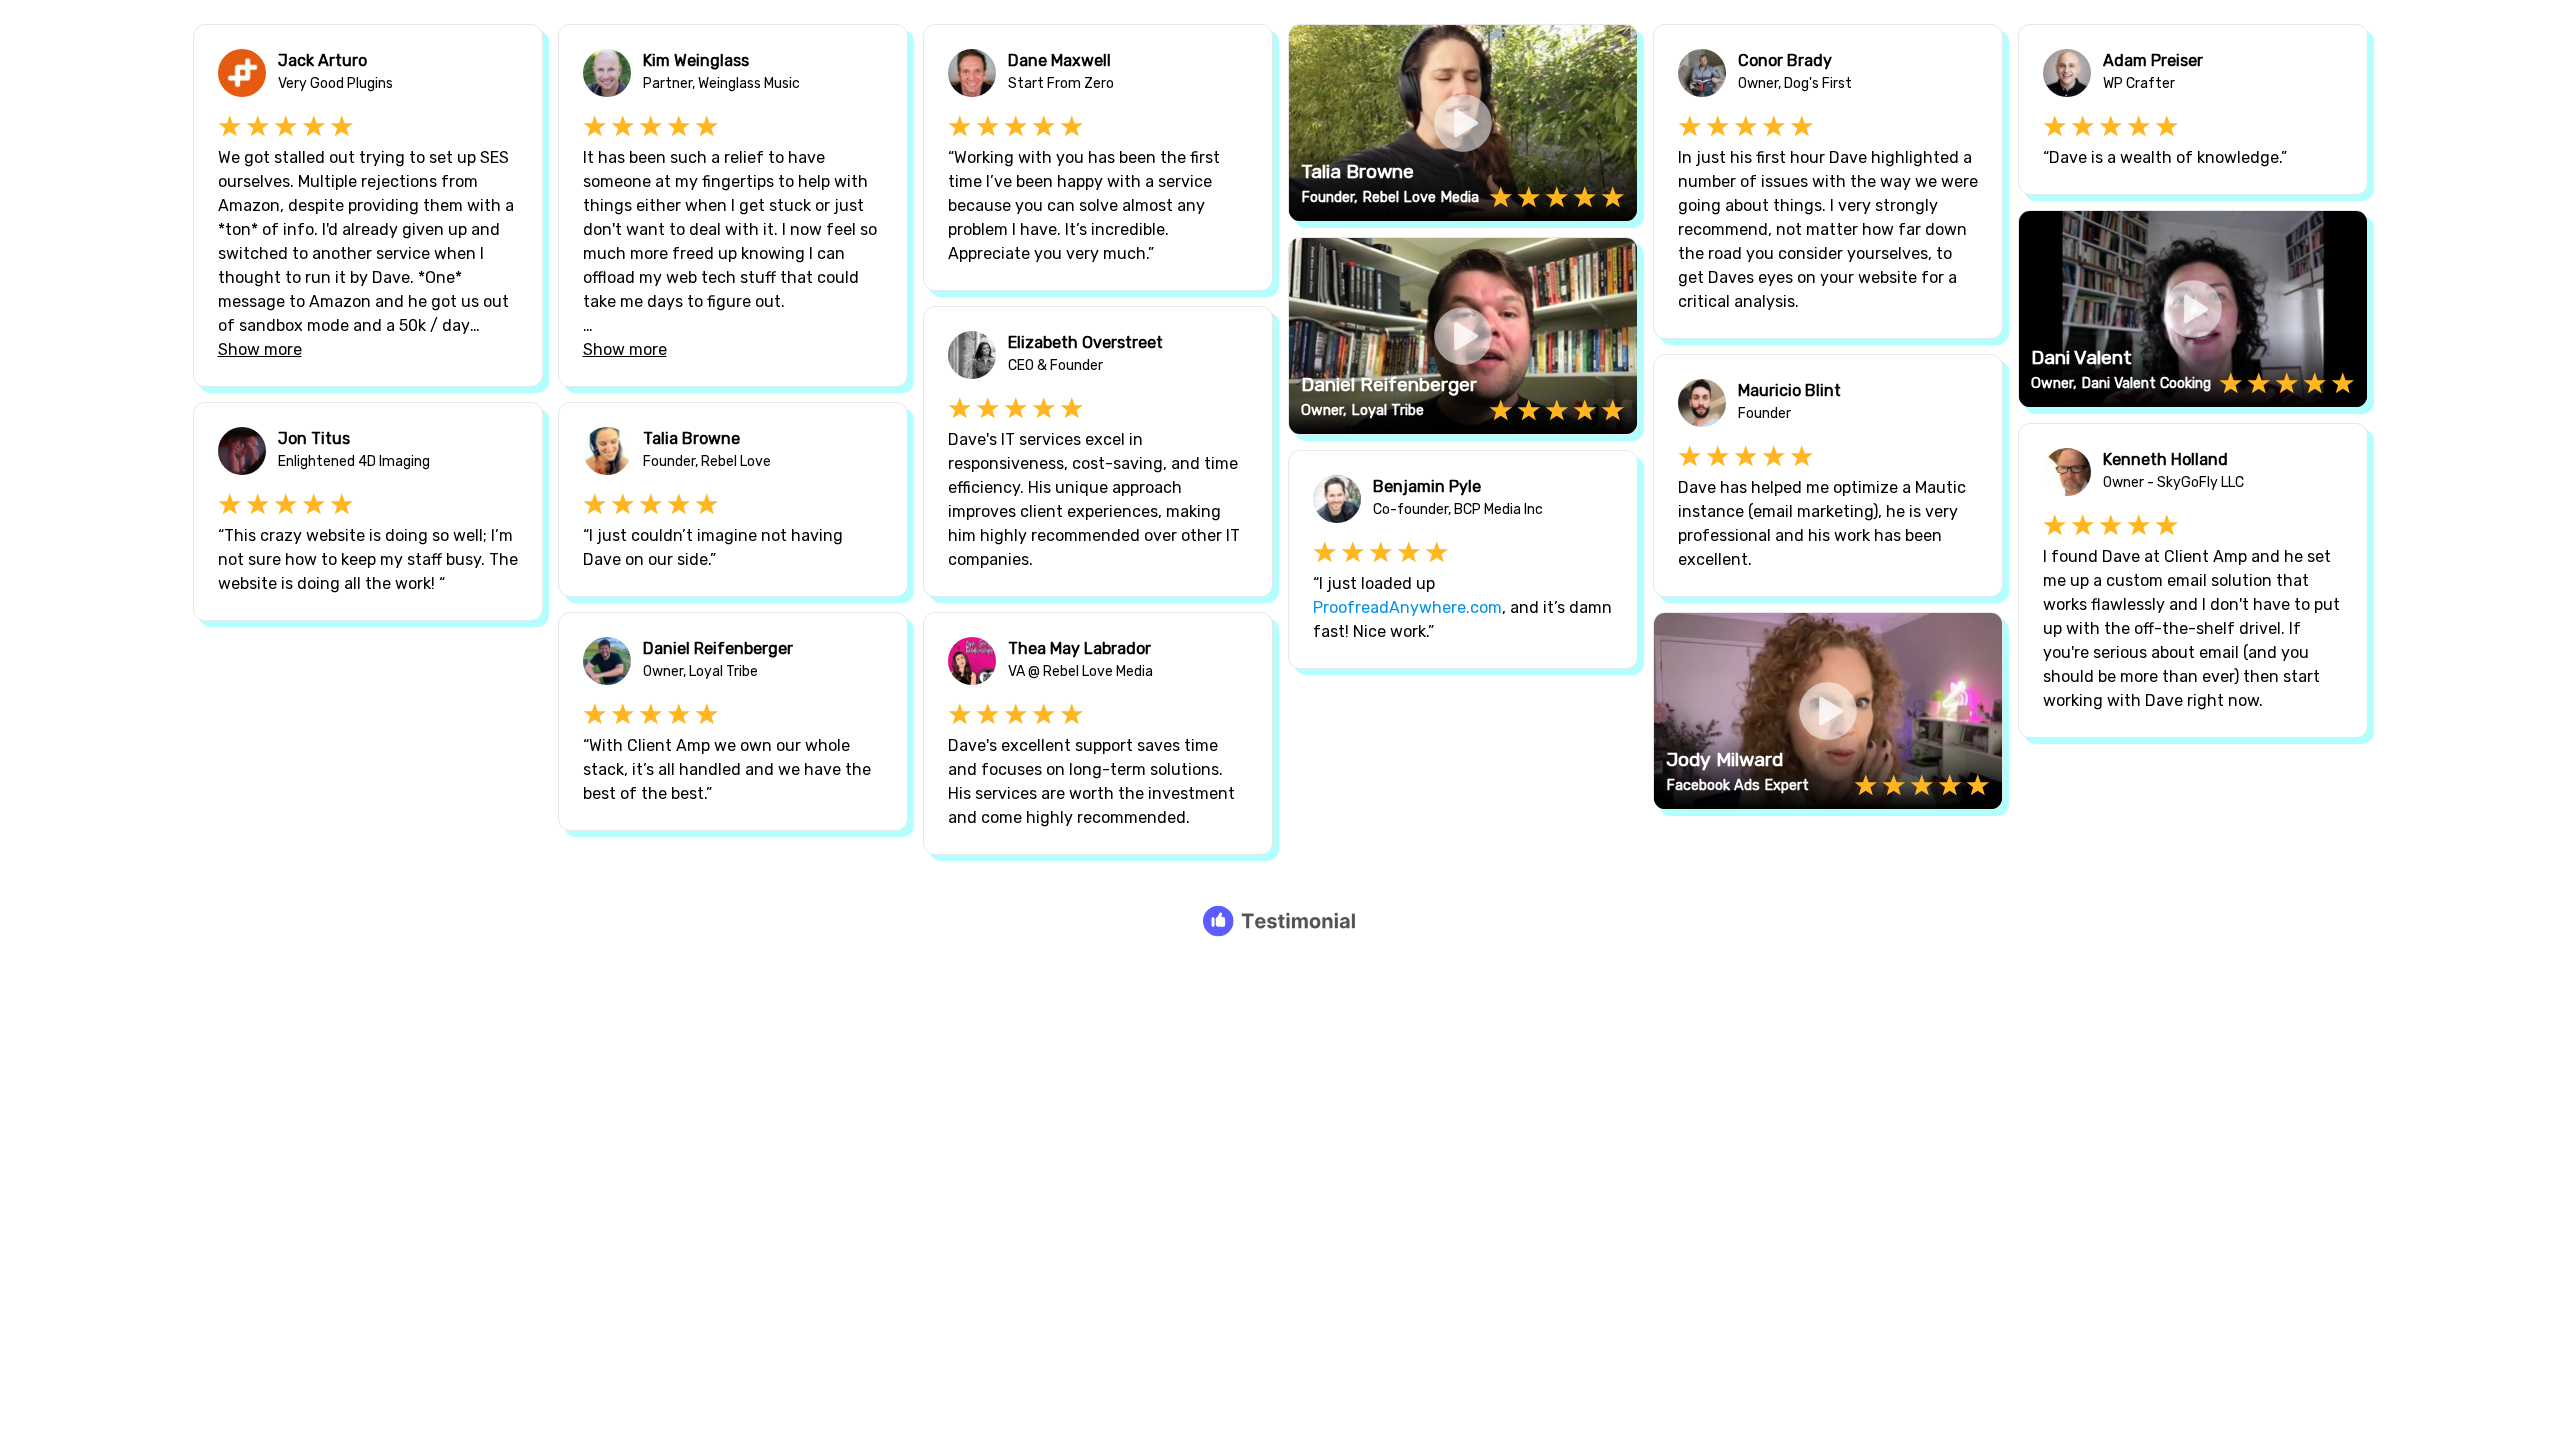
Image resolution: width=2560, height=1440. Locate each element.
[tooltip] (1311, 47)
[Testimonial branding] (1280, 921)
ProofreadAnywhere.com (1407, 607)
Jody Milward (1724, 759)
